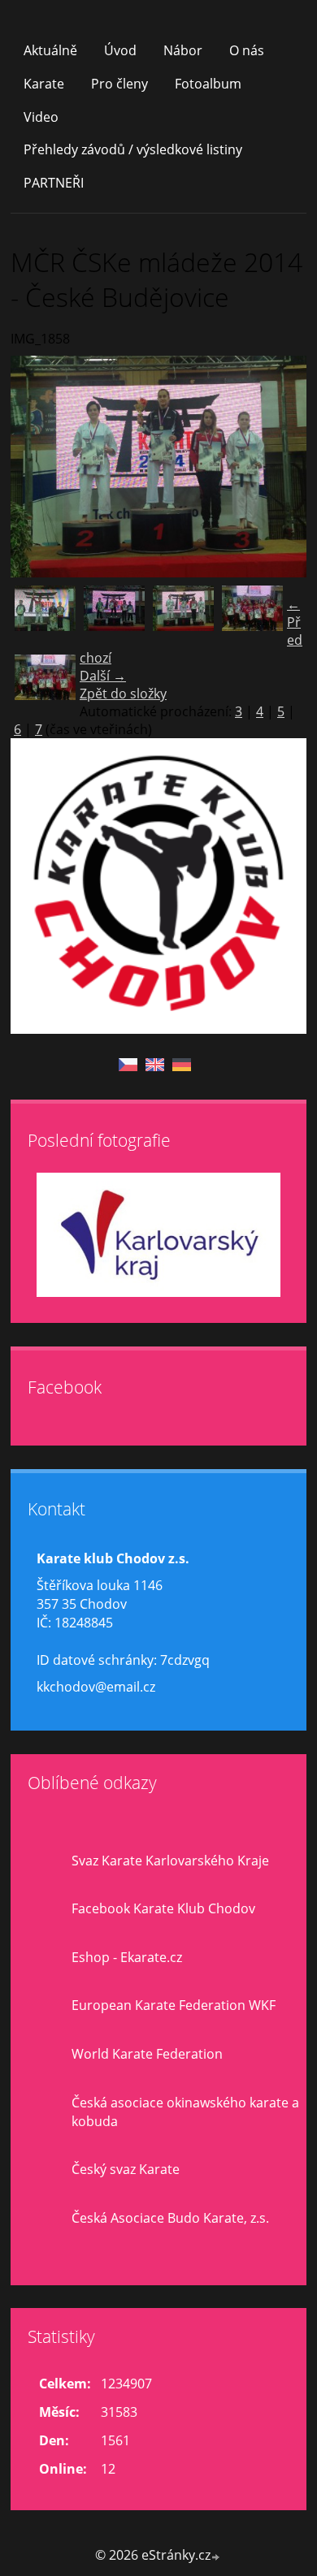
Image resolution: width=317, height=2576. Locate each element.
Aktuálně (50, 50)
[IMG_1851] (45, 616)
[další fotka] (280, 467)
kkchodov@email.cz (96, 1687)
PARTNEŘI (54, 183)
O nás (247, 50)
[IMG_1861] (252, 616)
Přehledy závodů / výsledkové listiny (133, 149)
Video (41, 117)
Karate (44, 84)
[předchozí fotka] (37, 467)
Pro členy (119, 84)
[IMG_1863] (45, 685)
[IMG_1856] (114, 616)
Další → (103, 676)
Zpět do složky (123, 694)
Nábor (183, 50)
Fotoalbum (208, 84)
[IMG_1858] (183, 616)
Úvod (120, 50)
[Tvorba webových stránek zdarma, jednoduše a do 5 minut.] (216, 2557)
